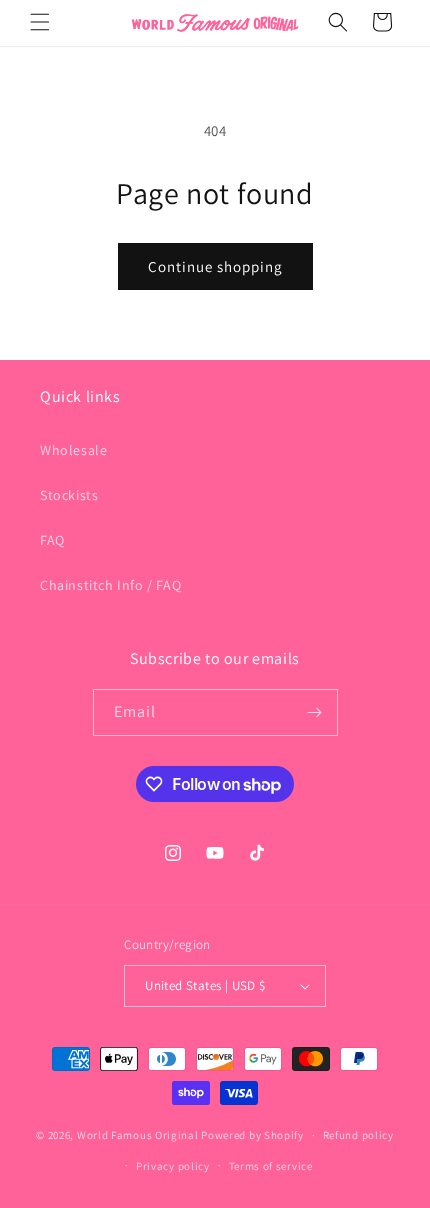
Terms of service (271, 1166)
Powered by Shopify (252, 1135)
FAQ (52, 540)
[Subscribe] (315, 712)
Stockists (69, 495)
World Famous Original (138, 1135)
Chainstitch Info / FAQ (110, 585)
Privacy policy (173, 1166)
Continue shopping (215, 266)
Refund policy (358, 1135)
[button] (40, 22)
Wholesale (73, 450)
